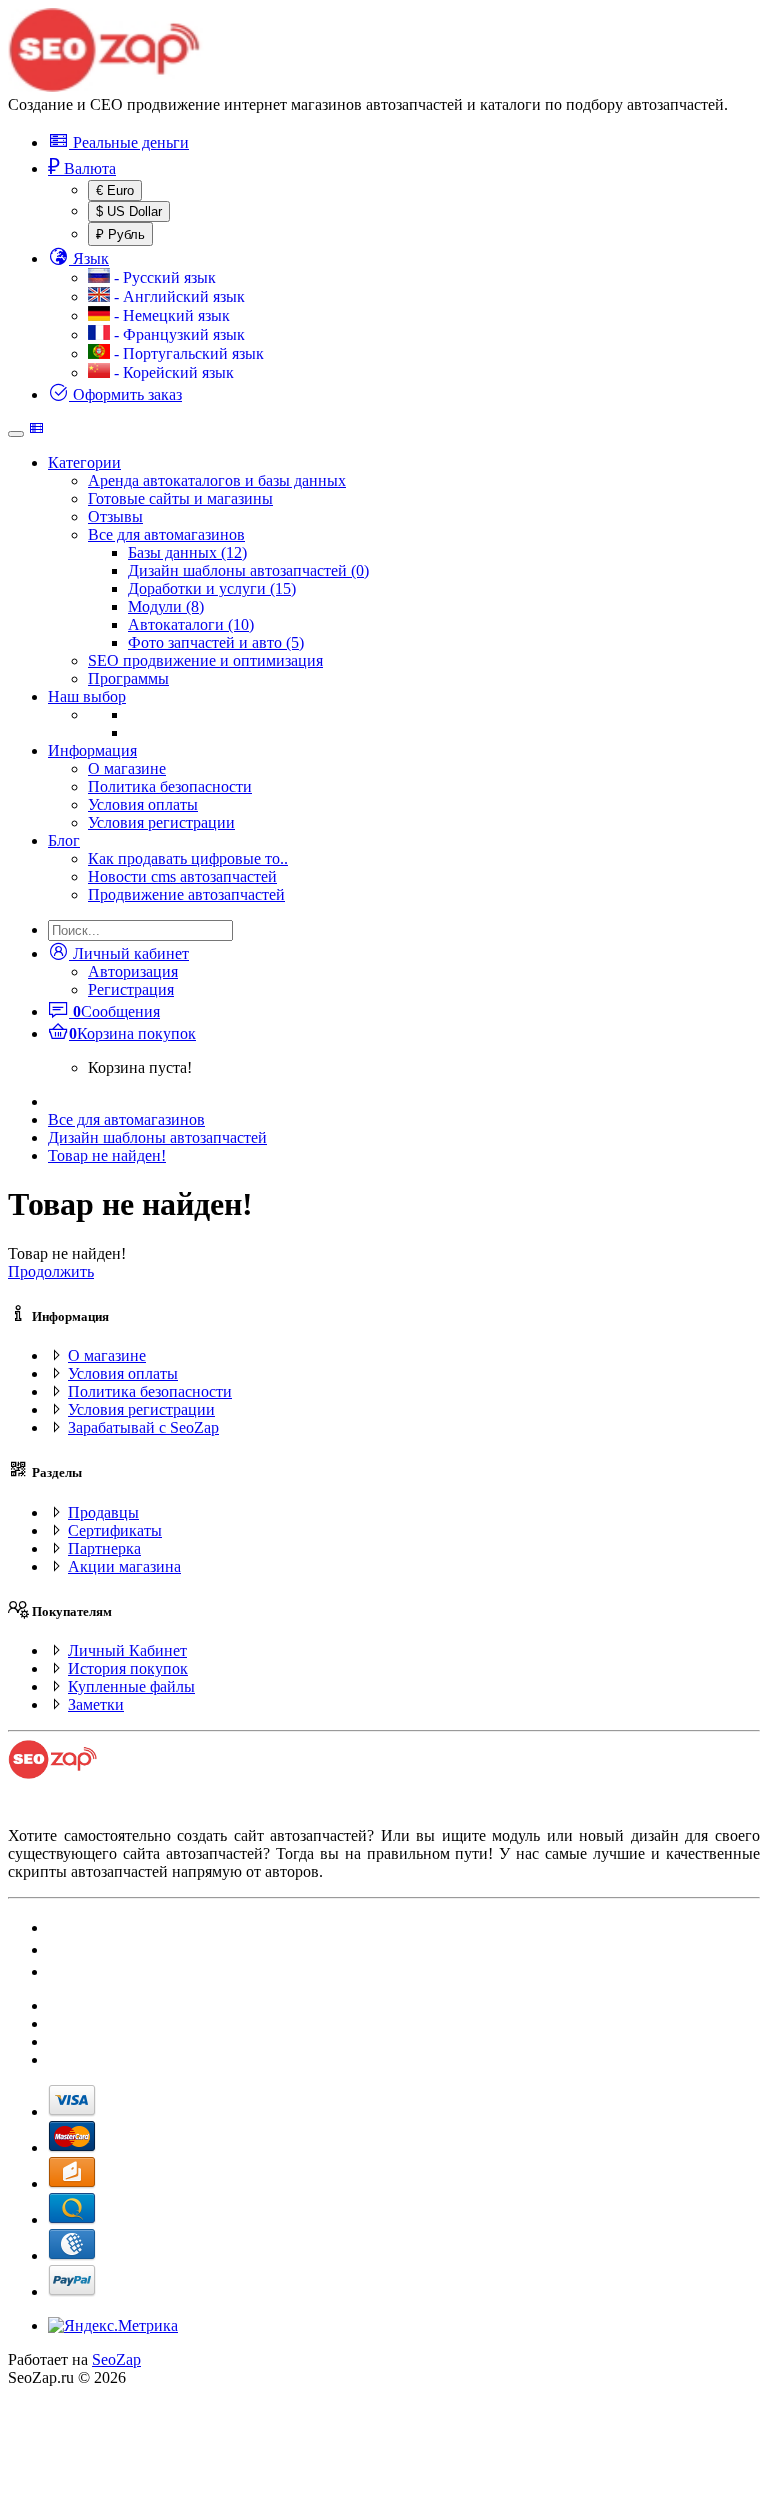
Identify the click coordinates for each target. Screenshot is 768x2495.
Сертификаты (115, 1530)
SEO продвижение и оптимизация (205, 660)
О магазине (127, 768)
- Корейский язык (172, 372)
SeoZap (116, 2359)
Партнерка (104, 1548)
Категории (84, 462)
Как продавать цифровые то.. (188, 858)
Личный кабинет (129, 953)
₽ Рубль (120, 234)
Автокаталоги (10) (191, 624)
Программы (128, 678)
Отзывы (115, 516)
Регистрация (131, 989)
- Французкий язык (177, 334)
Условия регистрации (161, 822)
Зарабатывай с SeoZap (143, 1427)
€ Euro (115, 190)
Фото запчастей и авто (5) (216, 642)
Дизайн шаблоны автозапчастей (157, 1137)
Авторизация (133, 971)
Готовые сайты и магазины (180, 498)
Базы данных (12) (187, 552)
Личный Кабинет (127, 1650)
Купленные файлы (131, 1686)
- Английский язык (177, 296)
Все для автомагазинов (166, 534)
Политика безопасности (170, 786)
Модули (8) (166, 606)
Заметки (96, 1704)
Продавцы (103, 1512)
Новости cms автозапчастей (182, 876)
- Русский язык (163, 277)
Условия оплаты (143, 804)
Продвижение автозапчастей (186, 894)
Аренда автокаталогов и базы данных (217, 480)
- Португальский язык (187, 353)
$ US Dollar (129, 211)
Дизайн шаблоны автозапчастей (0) (248, 570)
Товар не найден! (107, 1155)
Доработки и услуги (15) (212, 588)
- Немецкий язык (170, 315)
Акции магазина (124, 1566)
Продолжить (51, 1271)
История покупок (128, 1668)
